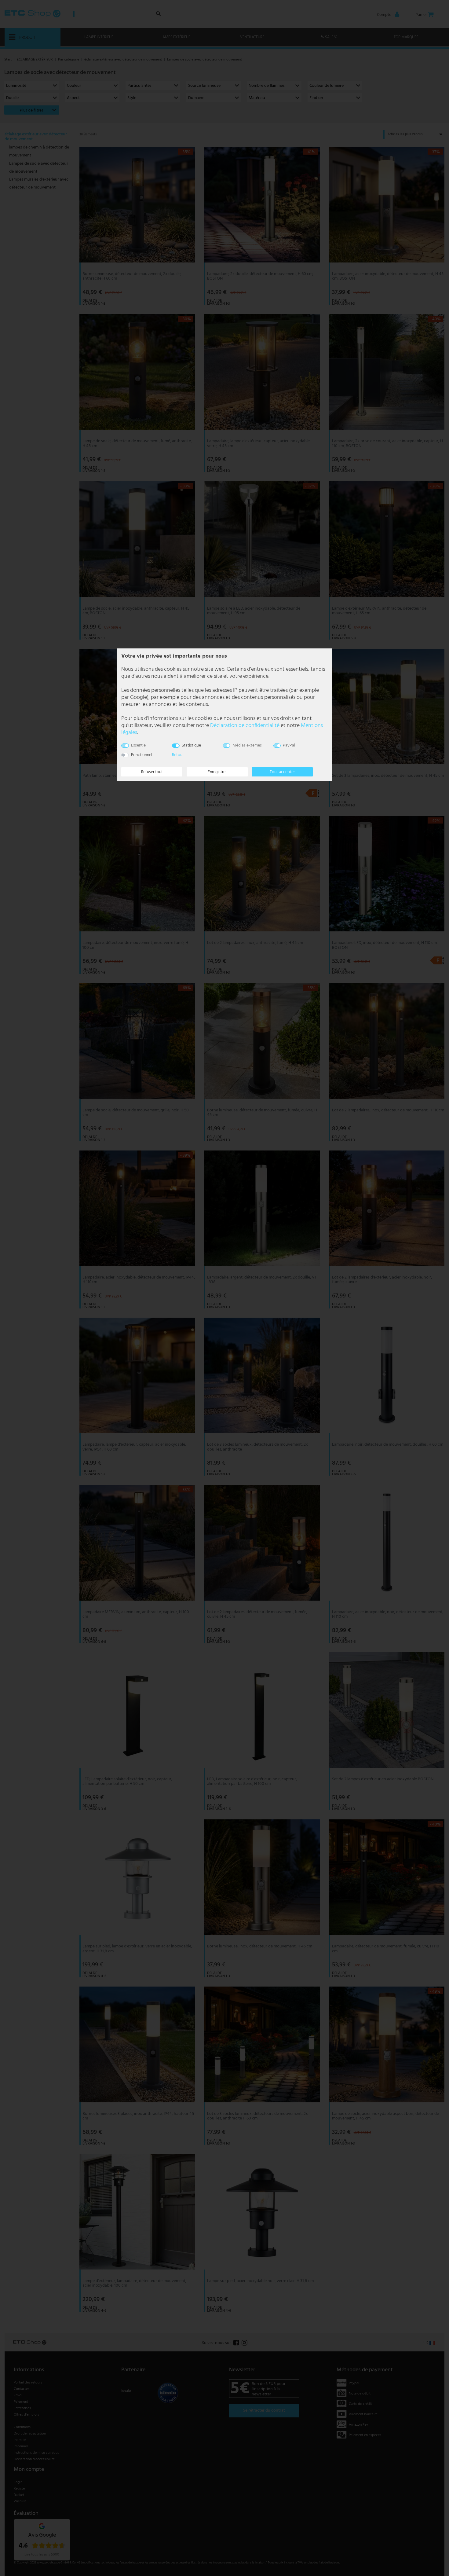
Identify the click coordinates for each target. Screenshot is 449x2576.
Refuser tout (152, 772)
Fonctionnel (142, 755)
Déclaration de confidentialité (245, 726)
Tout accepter (282, 772)
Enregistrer (217, 772)
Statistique (191, 745)
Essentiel (139, 745)
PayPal (289, 745)
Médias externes (247, 745)
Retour (178, 755)
